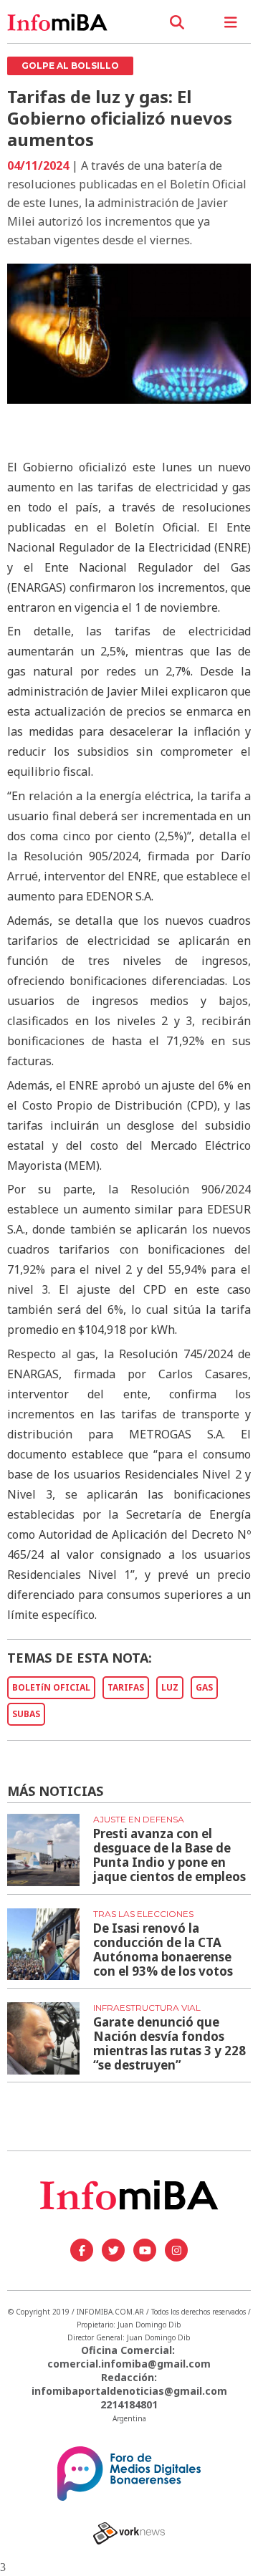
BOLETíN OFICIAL (51, 1687)
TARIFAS (126, 1687)
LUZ (170, 1687)
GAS (204, 1687)
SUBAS (26, 1714)
